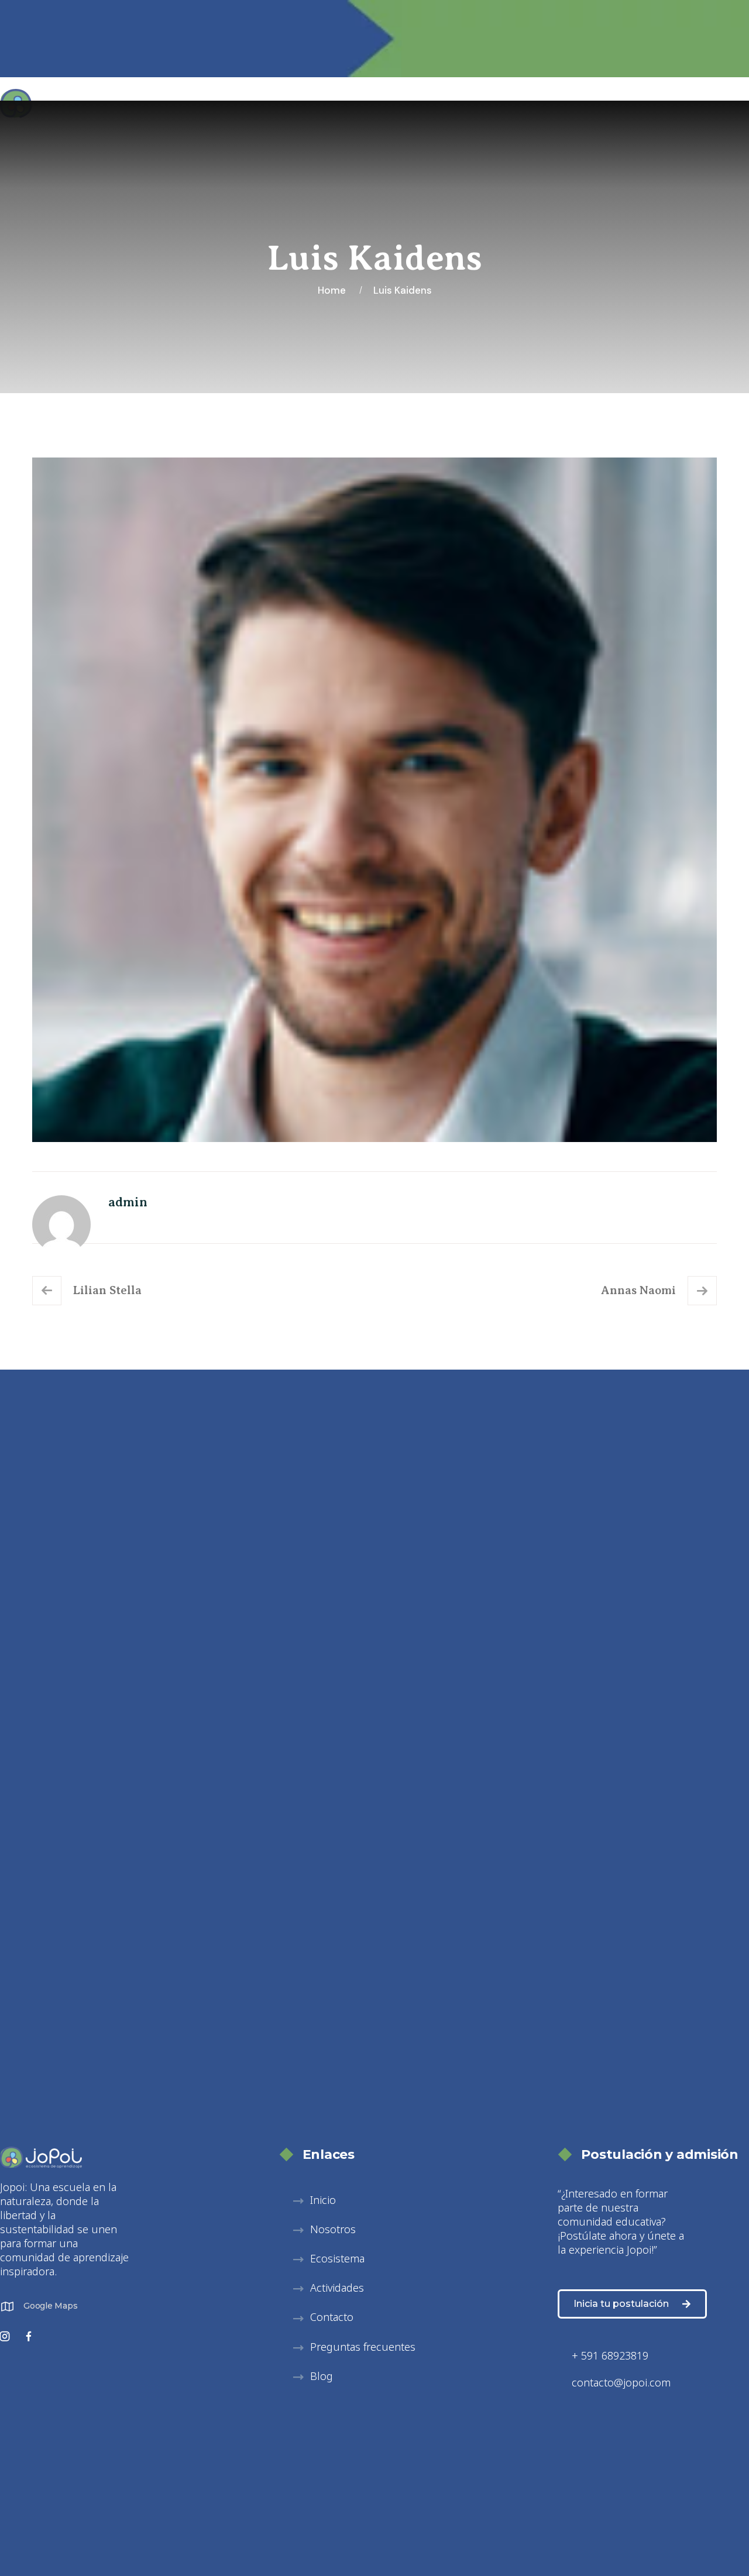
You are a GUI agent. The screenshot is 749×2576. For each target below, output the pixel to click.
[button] (324, 2230)
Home (334, 290)
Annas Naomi (638, 1290)
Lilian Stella (107, 1290)
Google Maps (50, 2306)
